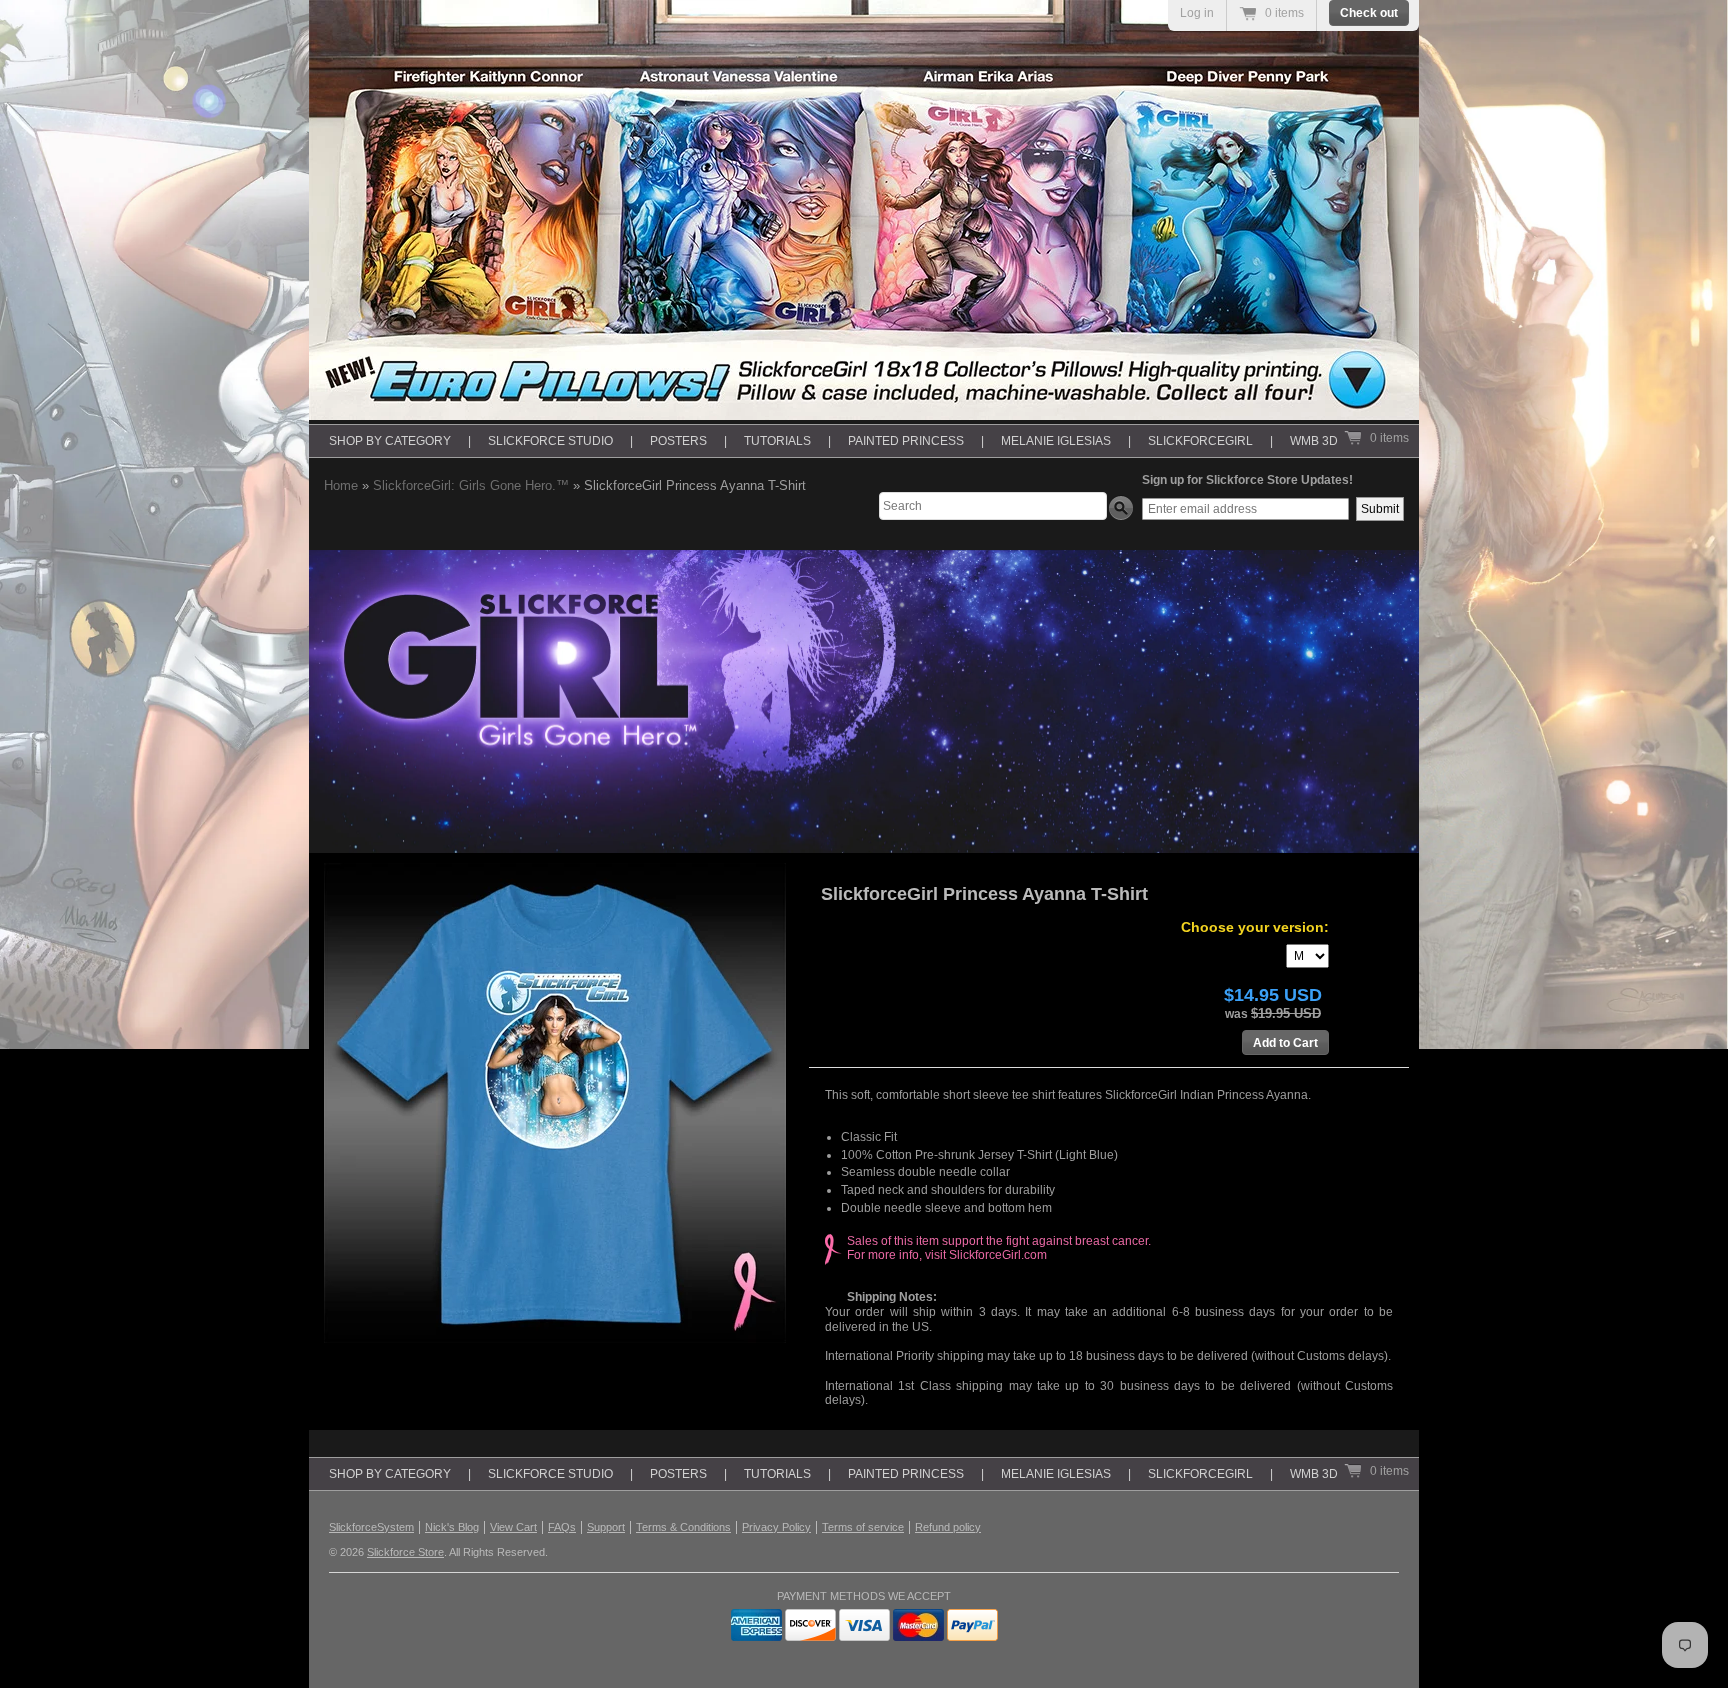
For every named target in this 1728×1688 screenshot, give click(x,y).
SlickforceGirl (1200, 441)
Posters (678, 441)
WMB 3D (1314, 441)
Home (341, 485)
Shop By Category (390, 441)
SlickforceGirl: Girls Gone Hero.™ (471, 485)
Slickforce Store (405, 1552)
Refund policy (948, 1527)
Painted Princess (906, 441)
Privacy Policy (776, 1527)
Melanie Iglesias (1056, 441)
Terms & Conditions (683, 1527)
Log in (1197, 13)
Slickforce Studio (550, 441)
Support (606, 1527)
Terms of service (863, 1527)
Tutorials (777, 441)
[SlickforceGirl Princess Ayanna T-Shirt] (564, 1103)
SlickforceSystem (371, 1527)
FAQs (562, 1527)
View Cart (513, 1527)
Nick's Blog (452, 1527)
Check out (1369, 13)
